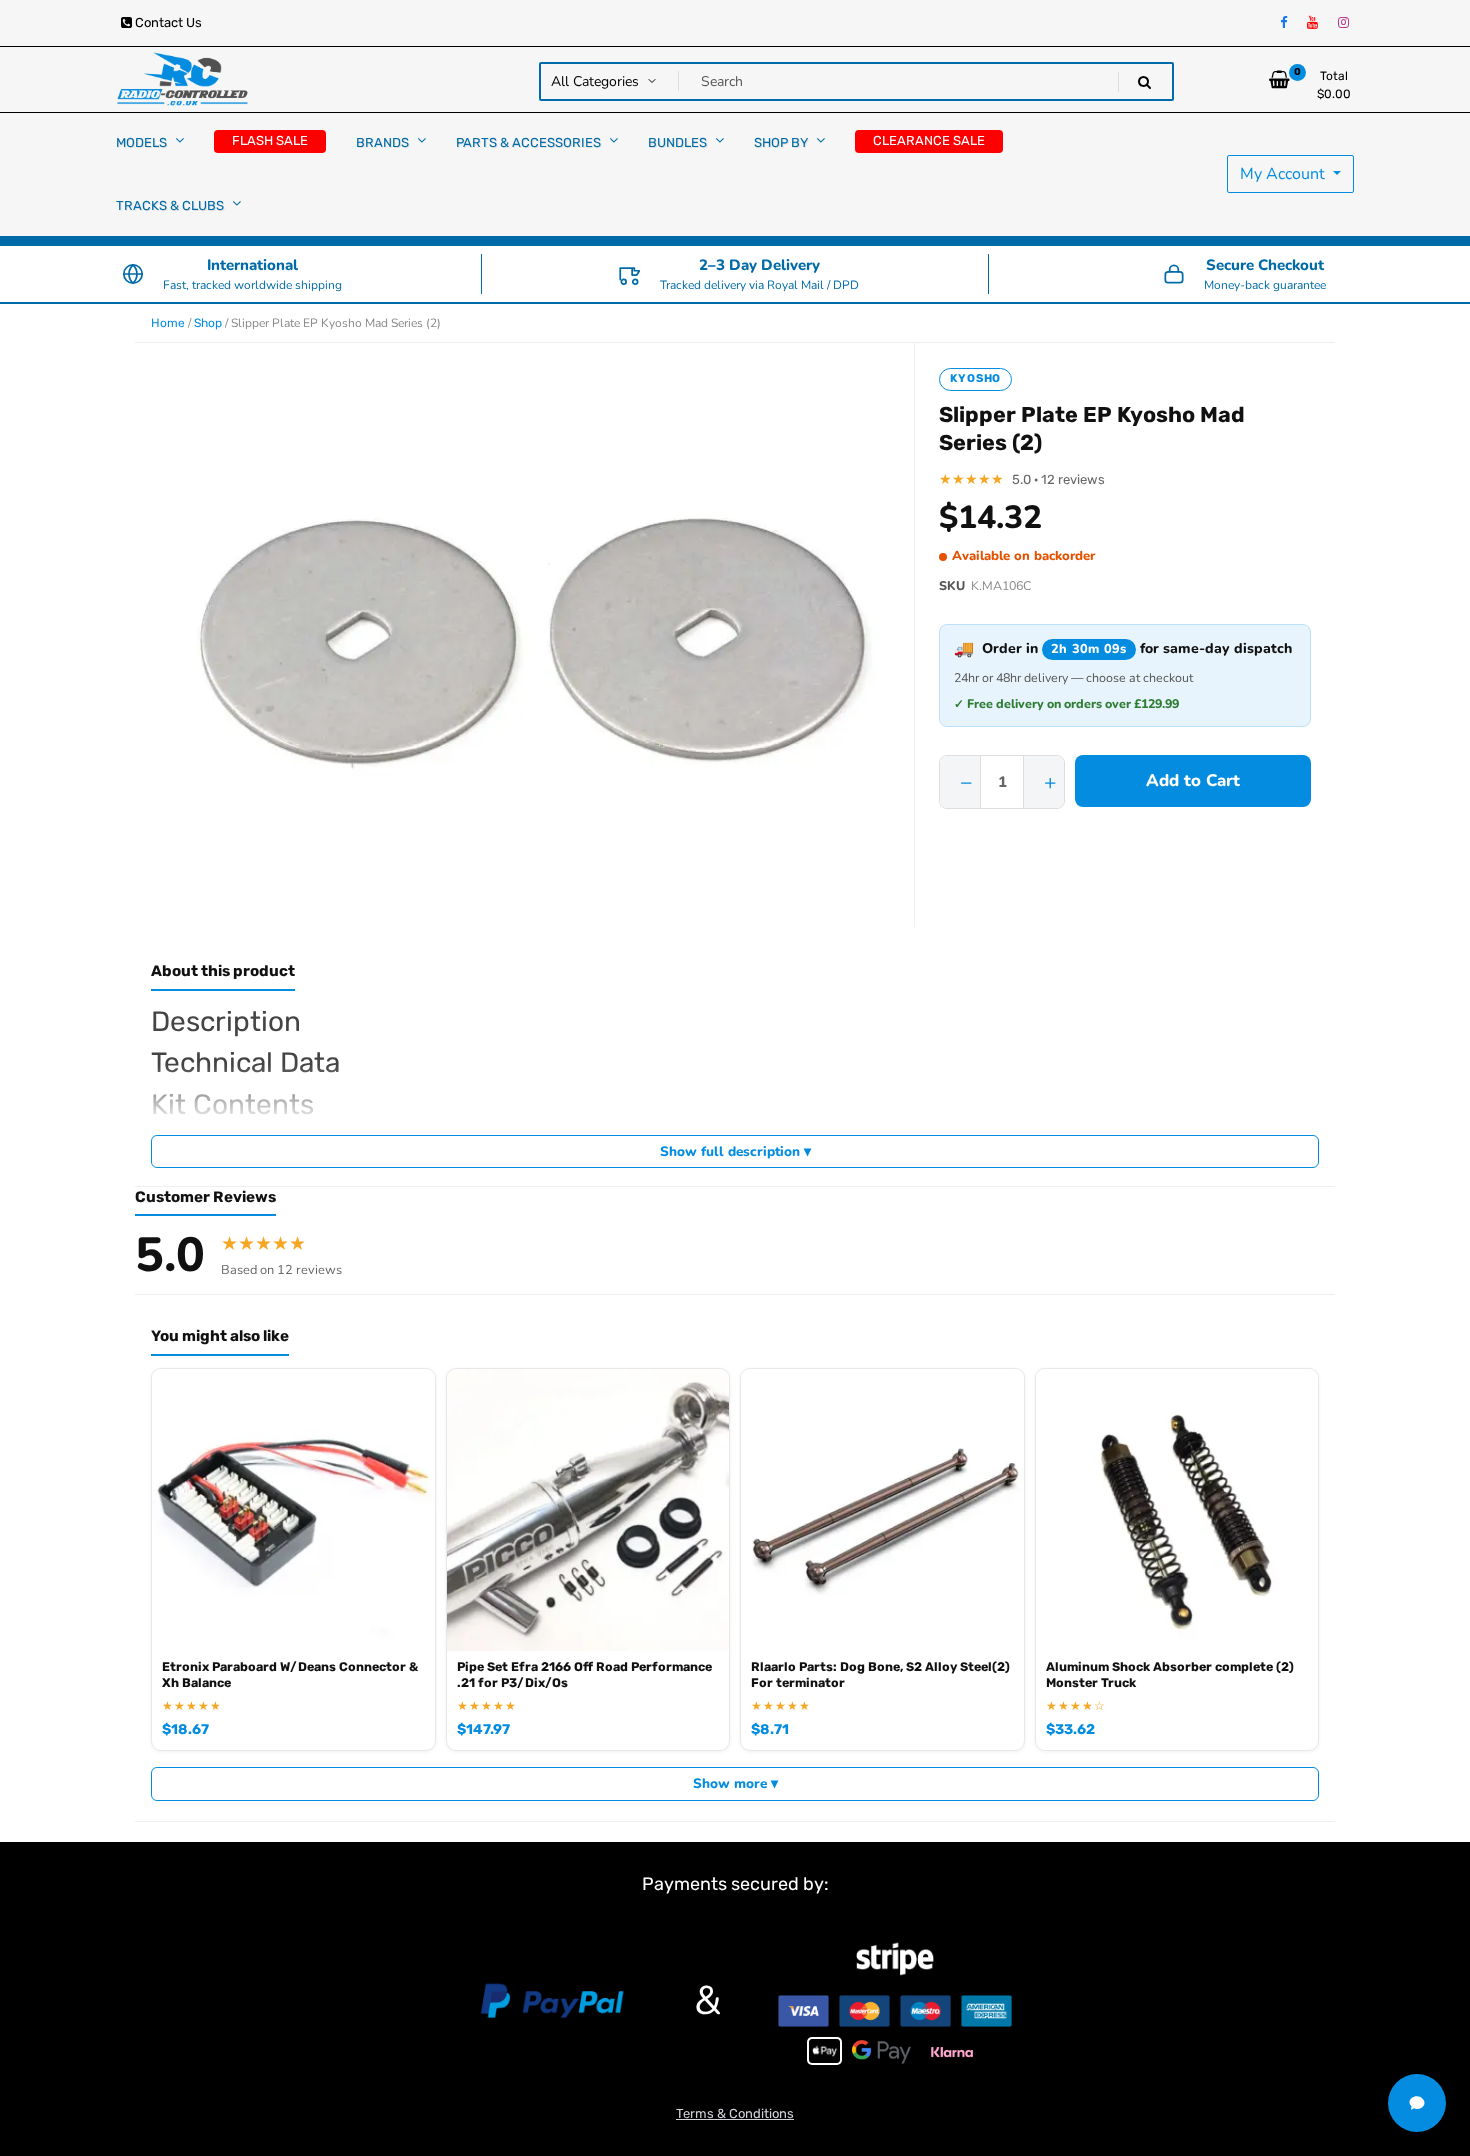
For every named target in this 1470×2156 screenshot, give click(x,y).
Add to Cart (1193, 780)
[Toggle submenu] (179, 140)
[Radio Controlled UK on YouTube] (1312, 23)
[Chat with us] (1417, 2103)
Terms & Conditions (735, 2113)
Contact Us (167, 22)
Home (168, 323)
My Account (1284, 174)
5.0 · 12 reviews (1058, 479)
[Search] (1144, 82)
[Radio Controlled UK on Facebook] (1283, 23)
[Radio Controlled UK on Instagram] (1343, 23)
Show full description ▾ (735, 1151)
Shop (208, 323)
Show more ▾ (735, 1783)
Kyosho (975, 378)
